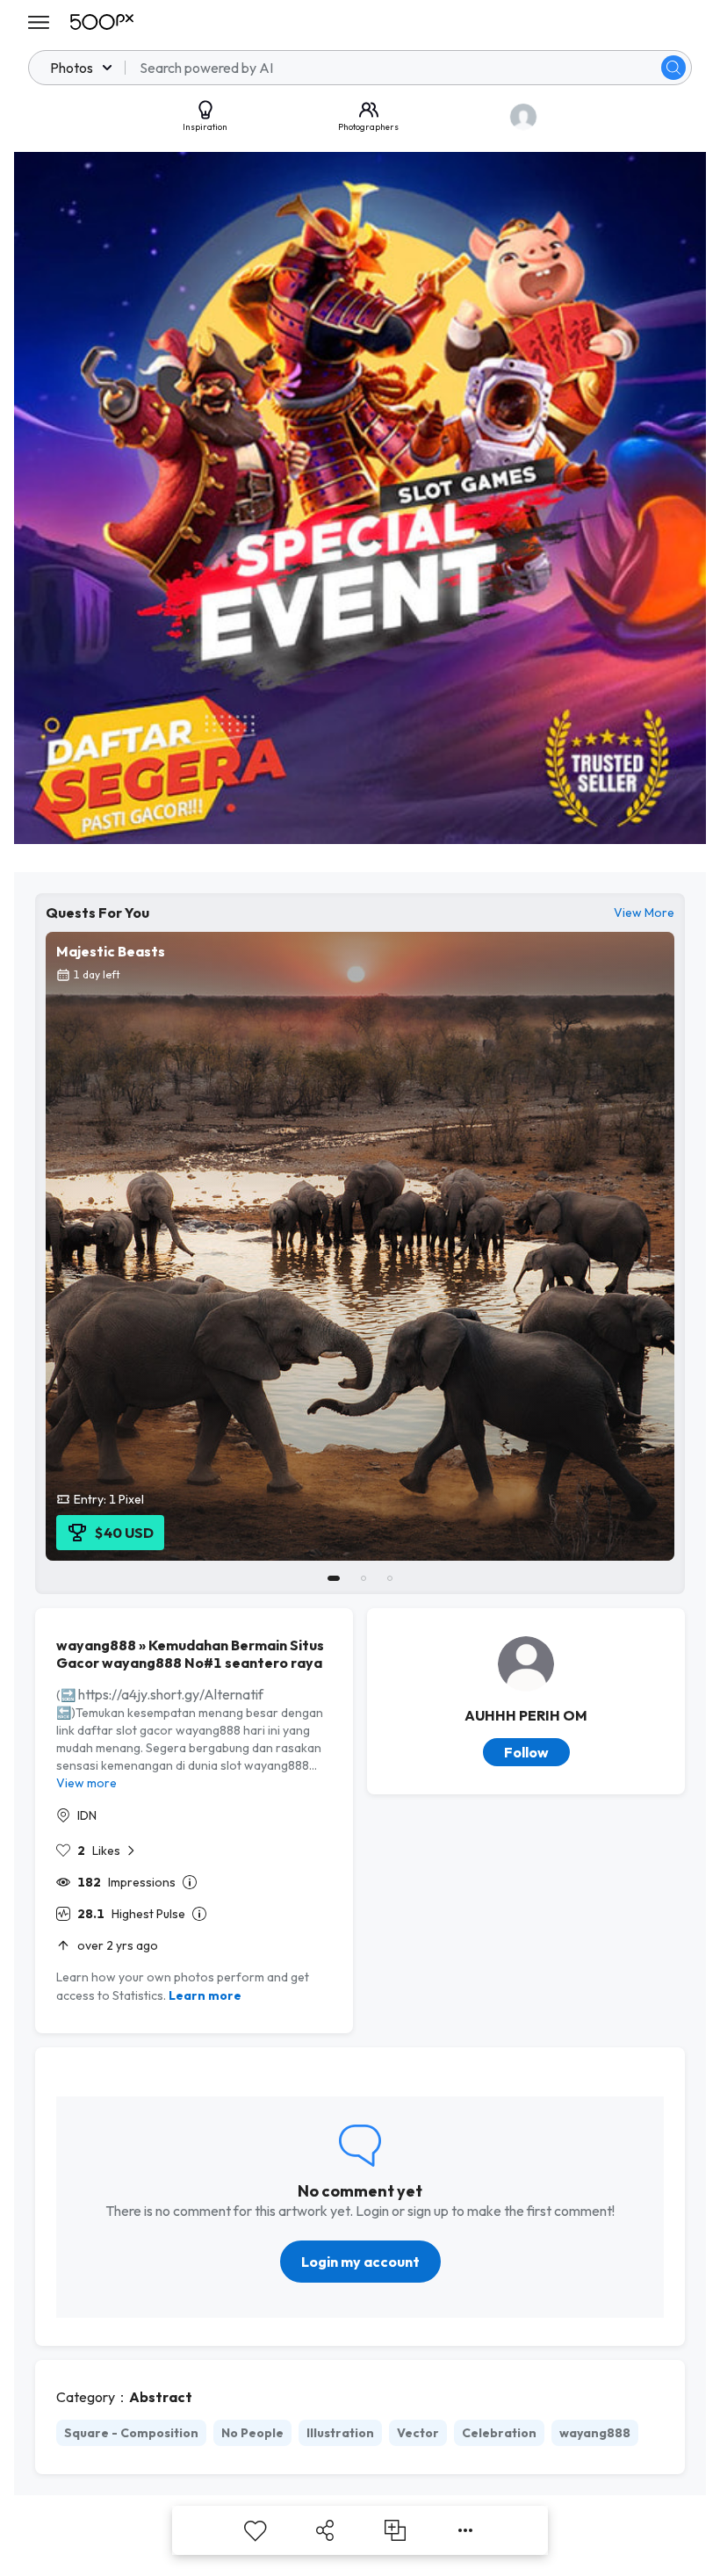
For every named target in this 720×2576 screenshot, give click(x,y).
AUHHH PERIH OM (526, 1715)
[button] (673, 68)
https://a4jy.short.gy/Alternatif (171, 1694)
